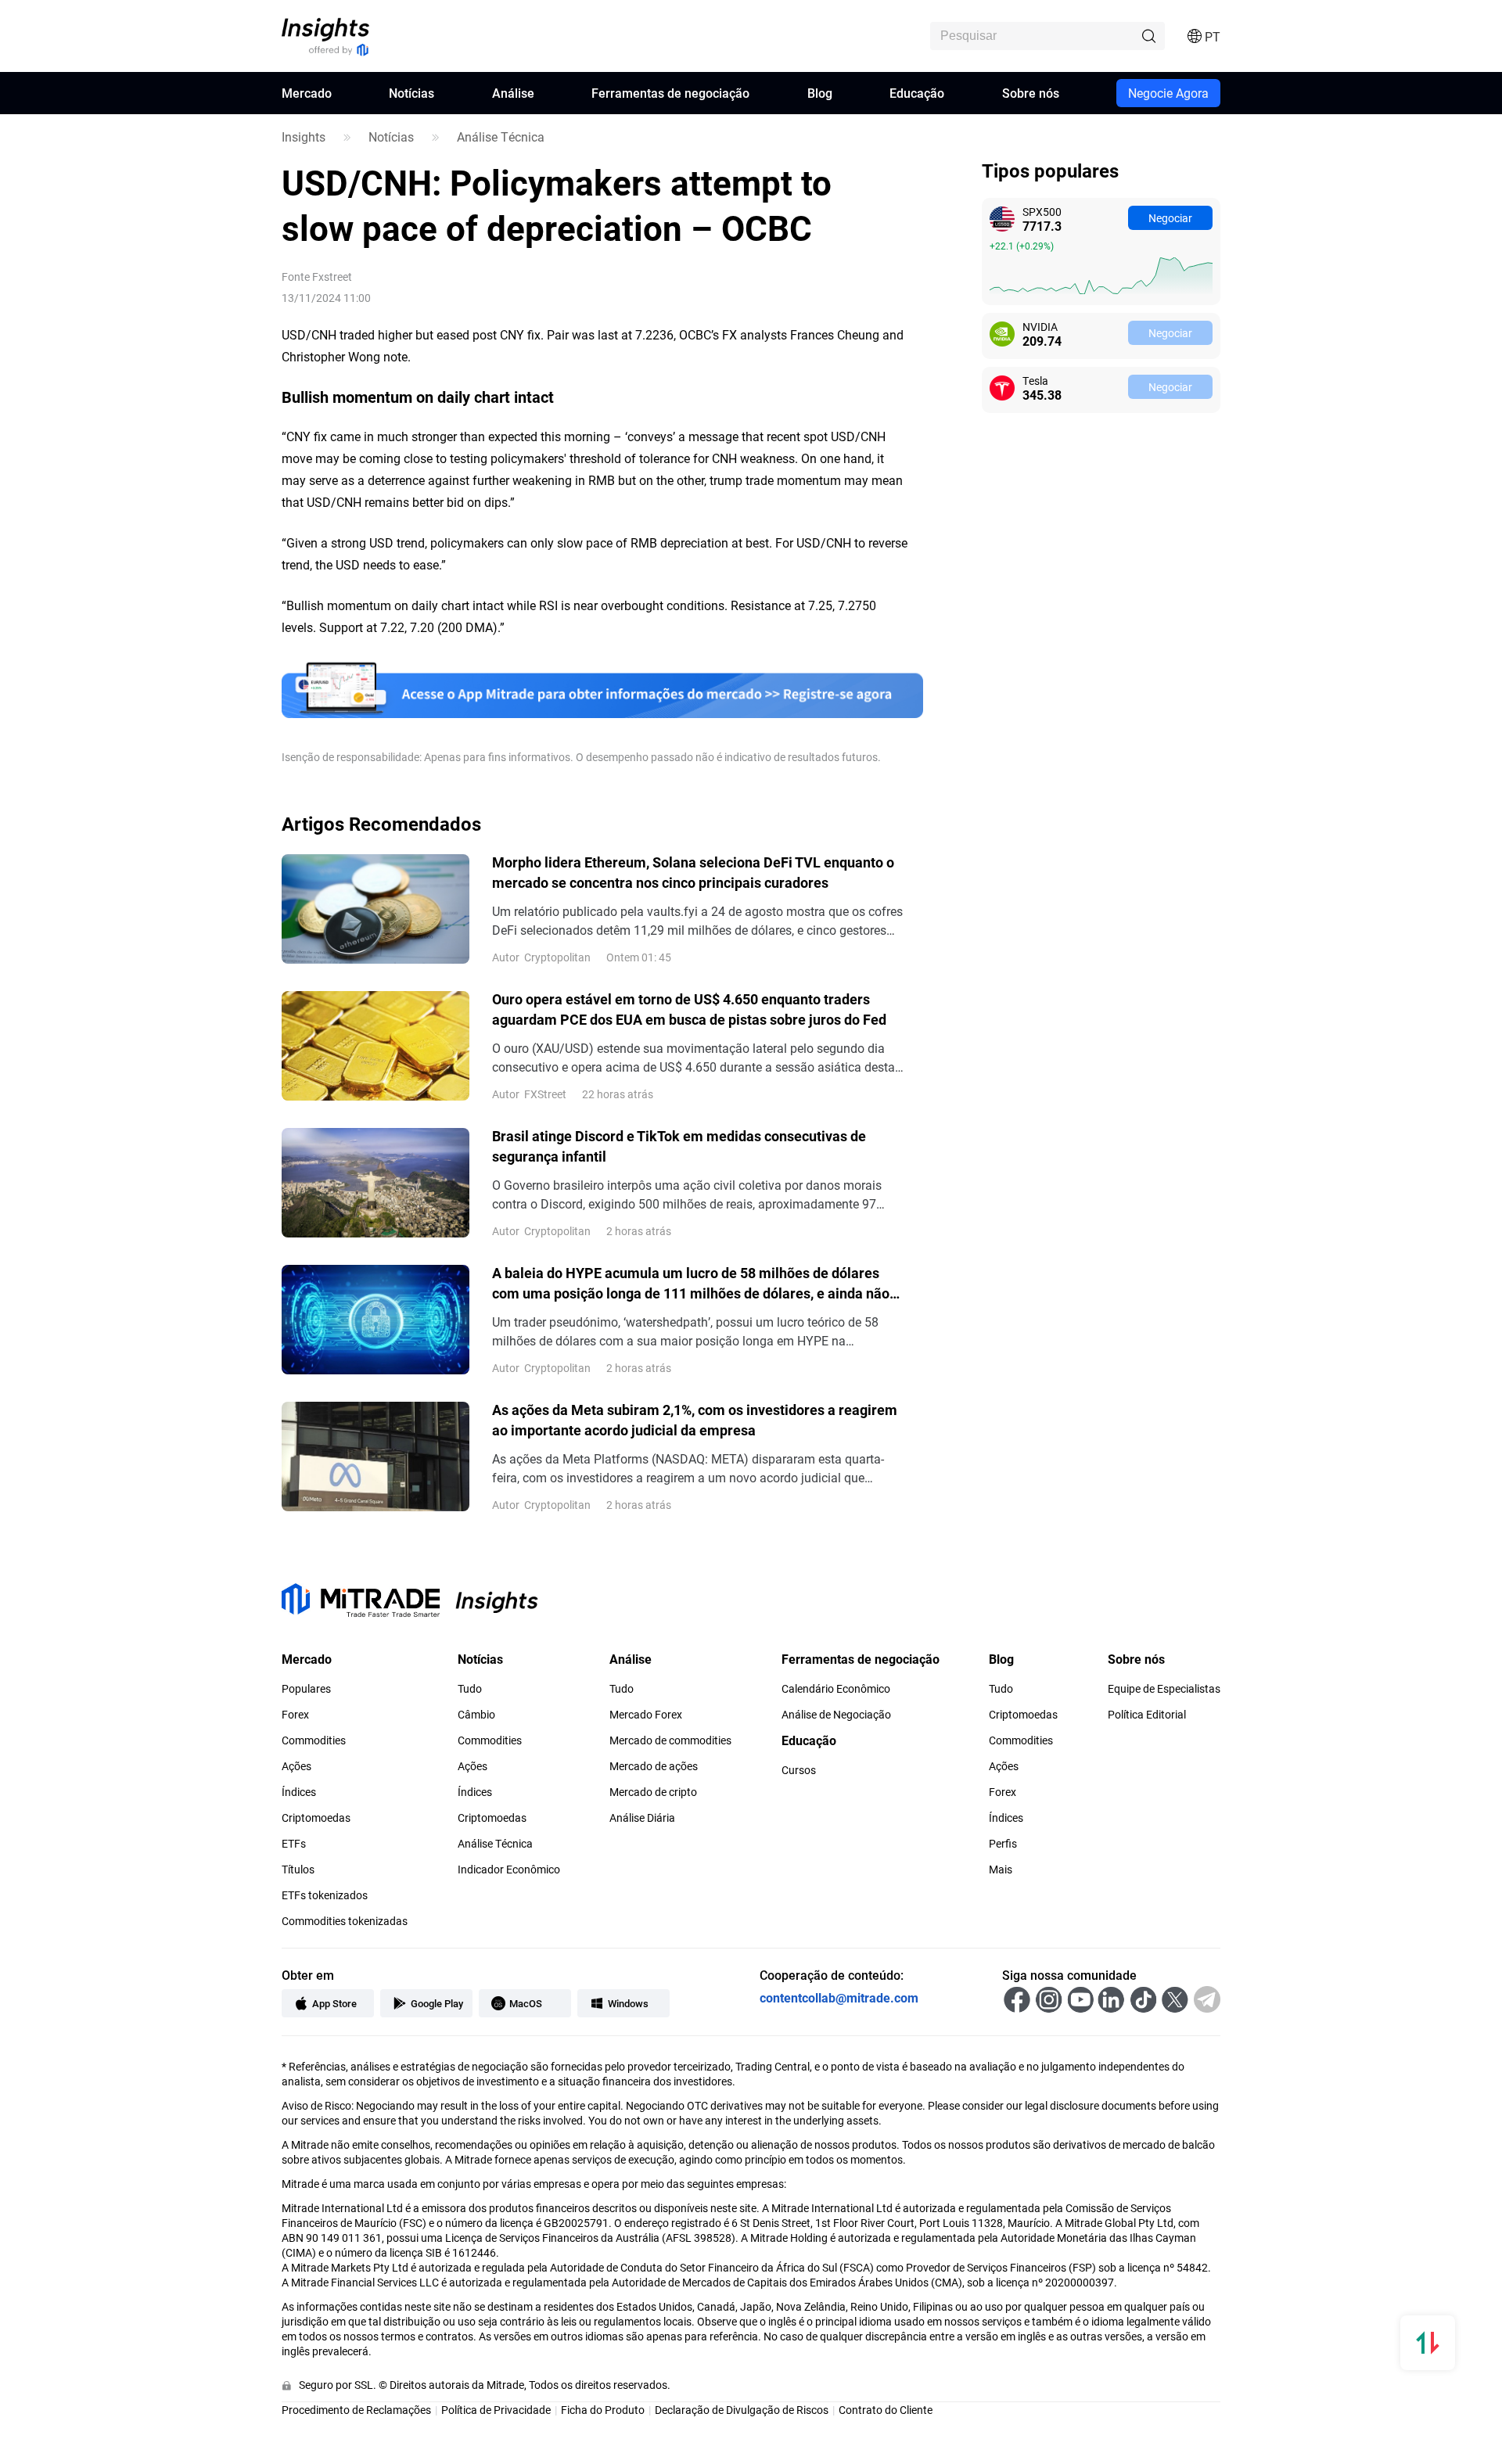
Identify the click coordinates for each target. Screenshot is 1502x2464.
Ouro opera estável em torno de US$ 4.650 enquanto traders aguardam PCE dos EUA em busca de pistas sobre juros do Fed (689, 1009)
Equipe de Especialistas (1164, 1689)
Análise (513, 93)
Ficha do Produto (603, 2410)
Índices (299, 1792)
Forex (295, 1715)
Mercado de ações (654, 1766)
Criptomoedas (316, 1818)
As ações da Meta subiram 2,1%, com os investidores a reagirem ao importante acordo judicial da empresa (695, 1420)
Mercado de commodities (670, 1740)
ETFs (294, 1844)
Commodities (314, 1740)
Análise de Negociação (836, 1715)
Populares (306, 1689)
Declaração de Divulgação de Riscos (742, 2410)
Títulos (298, 1870)
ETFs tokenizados (325, 1895)
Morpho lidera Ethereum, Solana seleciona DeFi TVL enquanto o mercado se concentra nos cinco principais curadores (693, 872)
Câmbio (476, 1715)
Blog (820, 93)
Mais (1001, 1870)
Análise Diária (642, 1818)
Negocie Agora (1168, 93)
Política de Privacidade (496, 2410)
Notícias (411, 93)
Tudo (470, 1689)
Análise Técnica (501, 137)
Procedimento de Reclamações (356, 2410)
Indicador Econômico (509, 1870)
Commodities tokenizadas (345, 1921)
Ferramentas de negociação (670, 93)
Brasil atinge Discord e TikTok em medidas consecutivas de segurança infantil (679, 1146)
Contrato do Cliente (886, 2410)
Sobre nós (1031, 93)
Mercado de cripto (653, 1792)
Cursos (799, 1770)
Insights (304, 137)
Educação (917, 93)
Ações (296, 1766)
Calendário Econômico (836, 1689)
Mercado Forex (646, 1715)
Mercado (307, 93)
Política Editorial (1147, 1715)
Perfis (1003, 1844)
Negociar (1170, 218)
